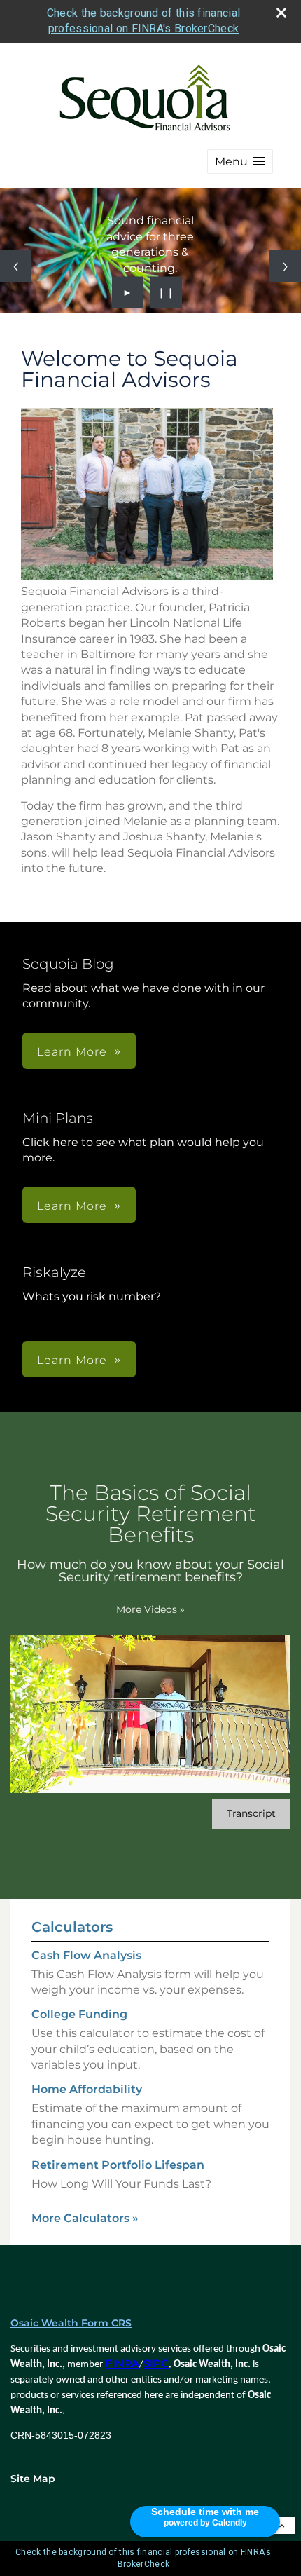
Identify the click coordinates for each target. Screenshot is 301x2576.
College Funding (79, 2014)
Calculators (72, 1927)
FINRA (122, 2364)
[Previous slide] (16, 266)
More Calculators (85, 2218)
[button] (240, 162)
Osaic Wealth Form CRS (71, 2323)
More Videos (150, 1609)
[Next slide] (285, 266)
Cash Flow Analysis (86, 1955)
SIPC (156, 2364)
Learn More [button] (72, 1052)
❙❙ (167, 292)
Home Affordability (87, 2089)
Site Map (33, 2479)
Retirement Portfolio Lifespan (118, 2165)
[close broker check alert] (281, 13)
